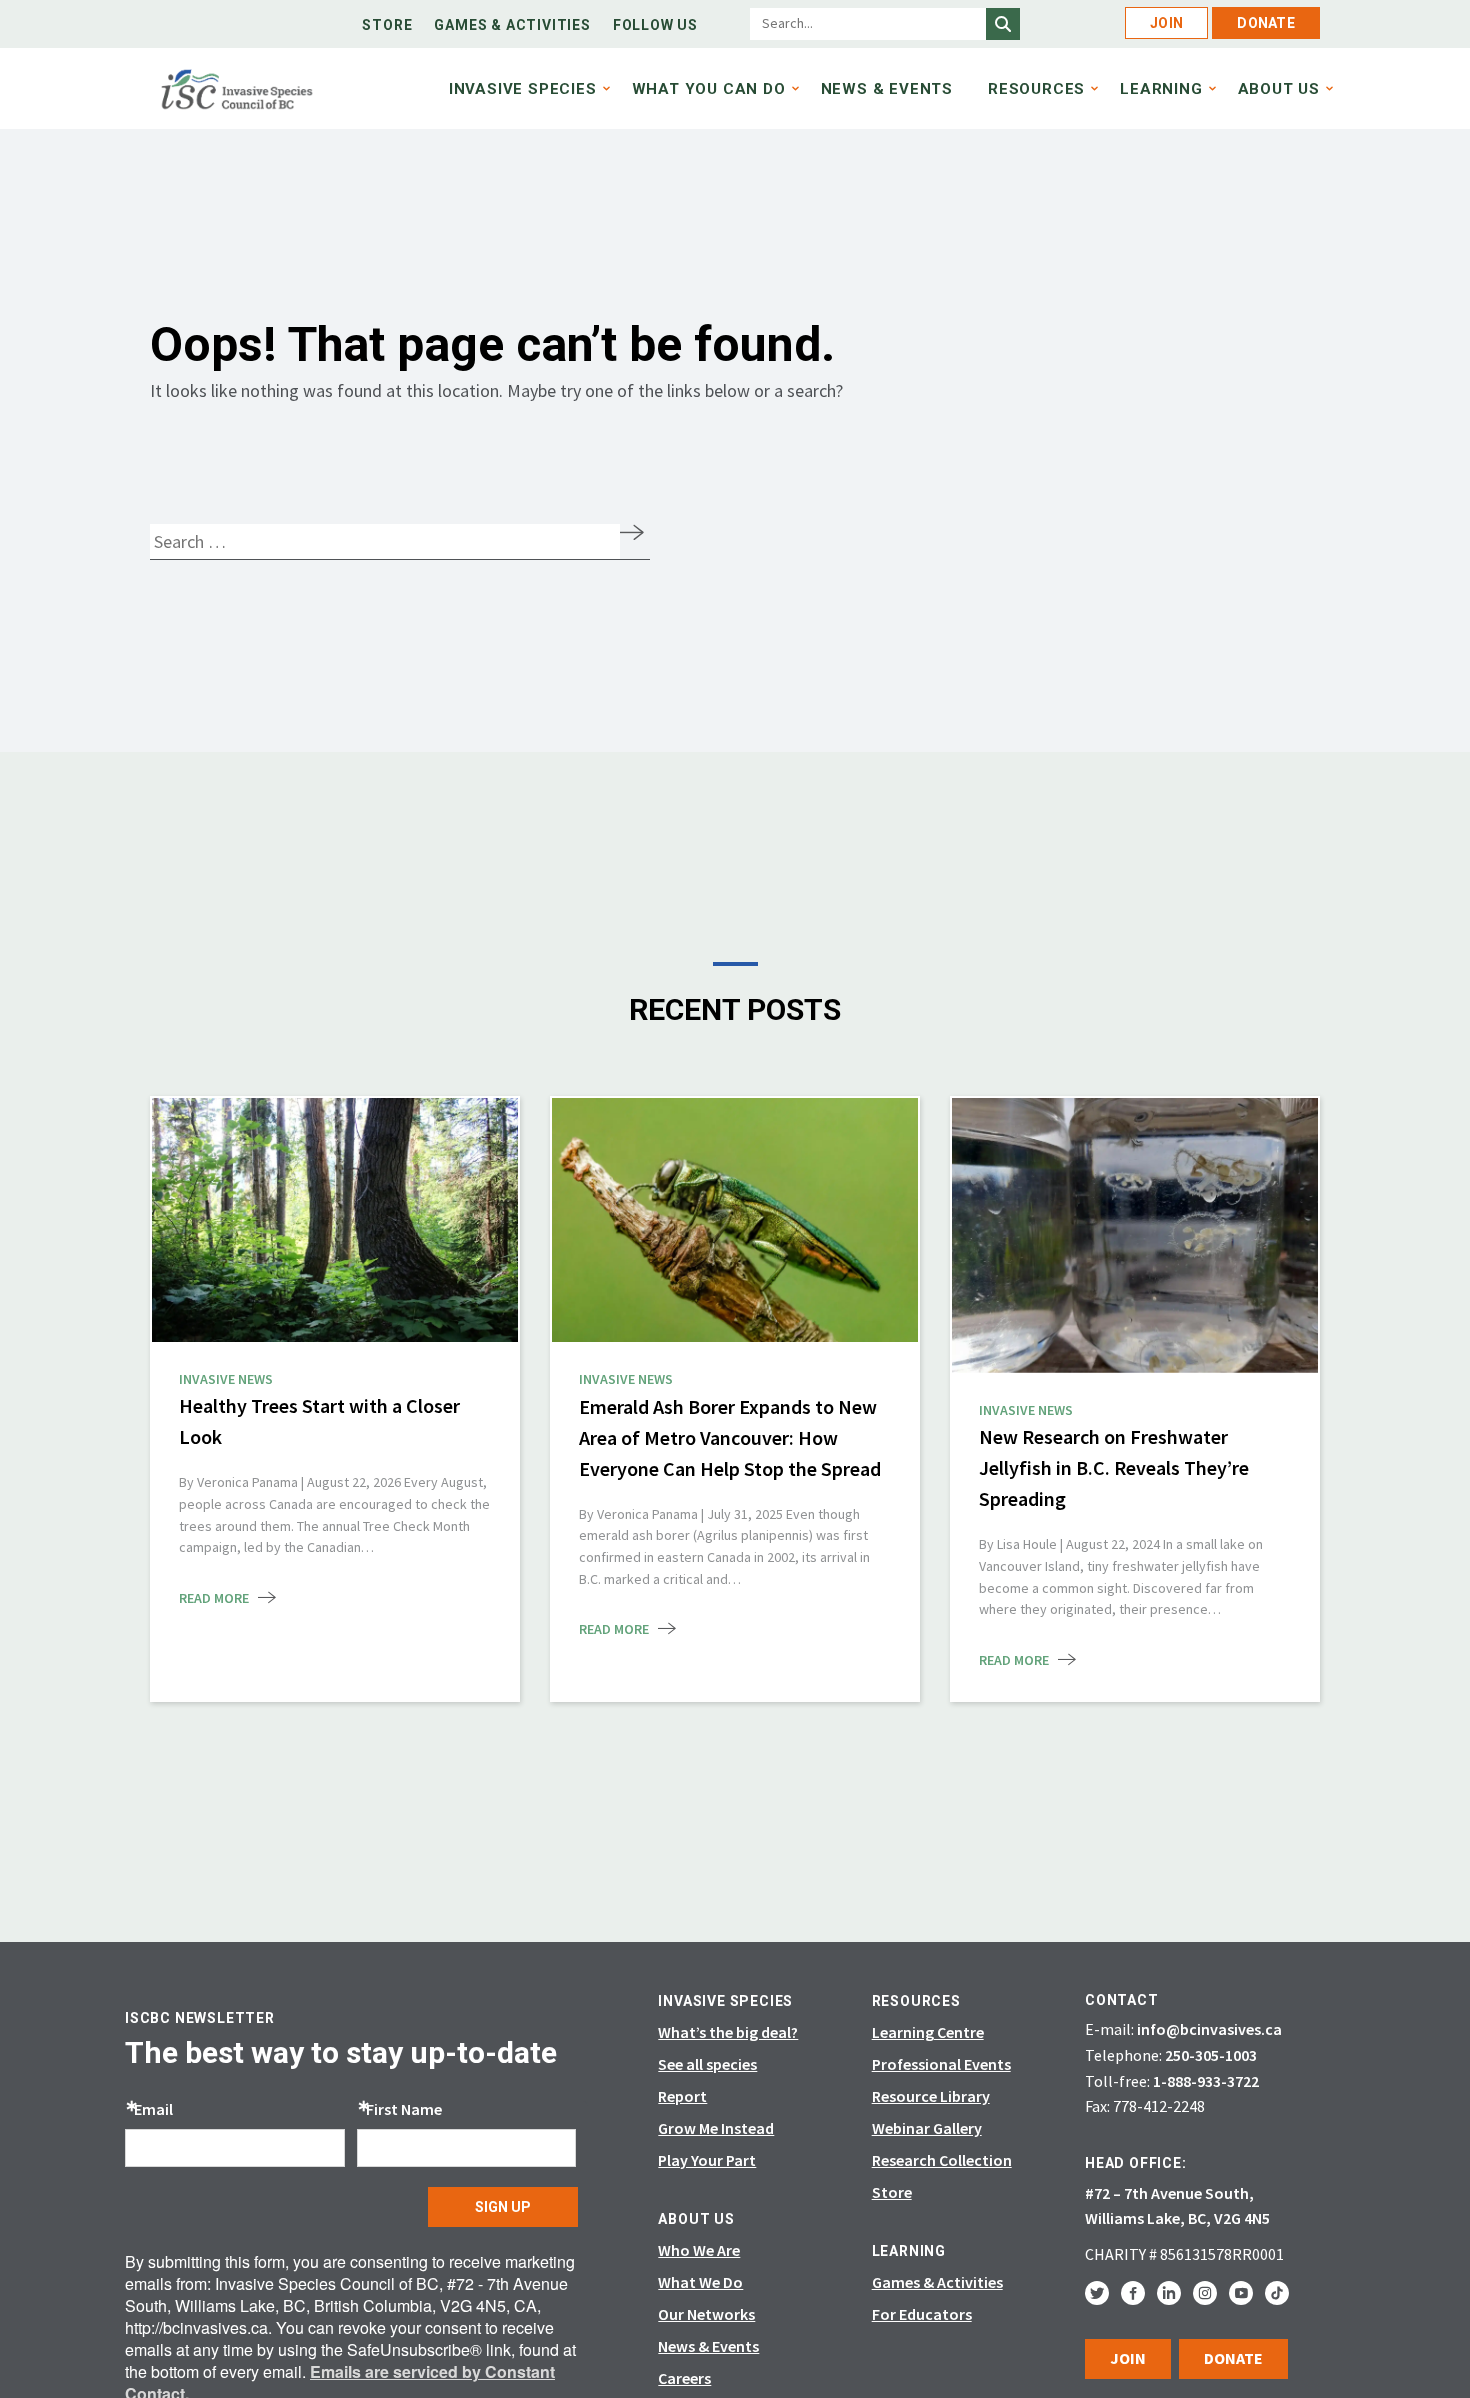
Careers (684, 2378)
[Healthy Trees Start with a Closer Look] (335, 1220)
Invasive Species (523, 89)
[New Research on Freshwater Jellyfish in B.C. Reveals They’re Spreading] (1135, 1235)
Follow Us (655, 25)
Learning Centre (928, 2032)
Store (387, 25)
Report (682, 2096)
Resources (1036, 89)
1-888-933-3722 (1206, 2081)
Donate (1266, 23)
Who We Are (699, 2250)
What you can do (709, 89)
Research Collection (942, 2160)
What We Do (700, 2282)
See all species (707, 2064)
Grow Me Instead (716, 2128)
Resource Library (931, 2096)
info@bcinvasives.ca (1209, 2029)
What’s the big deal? (728, 2032)
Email (153, 2109)
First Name (404, 2109)
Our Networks (706, 2314)
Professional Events (941, 2064)
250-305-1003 (1211, 2055)
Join (1166, 23)
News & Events (887, 89)
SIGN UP (503, 2207)
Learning (1161, 89)
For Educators (922, 2314)
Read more (214, 1598)
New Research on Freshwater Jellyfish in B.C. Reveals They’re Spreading (1114, 1467)
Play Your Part (707, 2160)
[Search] (1003, 24)
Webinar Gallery (927, 2128)
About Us (1279, 89)
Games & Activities (512, 25)
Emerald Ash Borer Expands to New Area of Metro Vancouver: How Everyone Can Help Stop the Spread (732, 1437)
